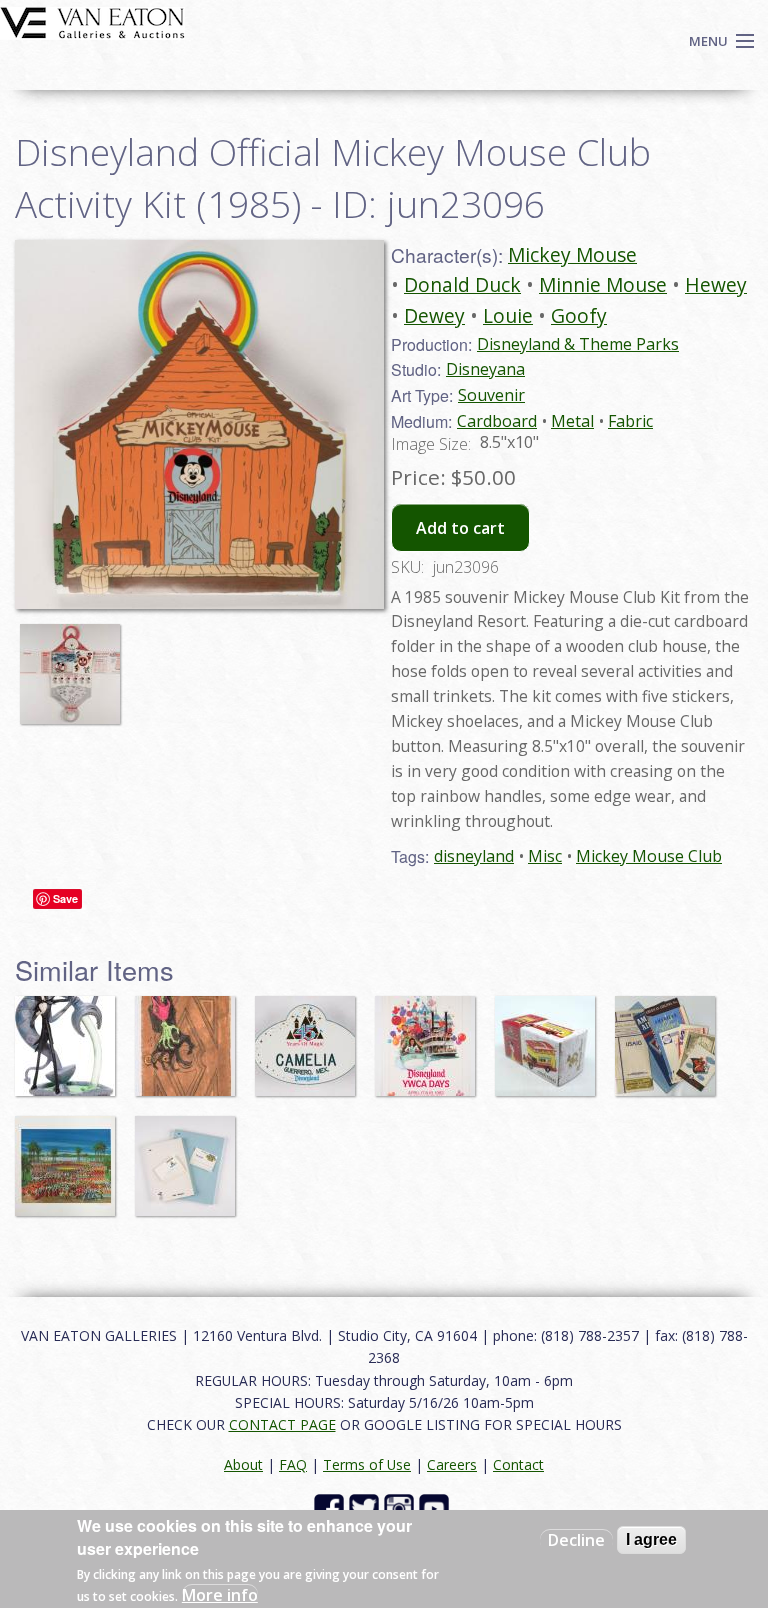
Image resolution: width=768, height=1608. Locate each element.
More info (220, 1595)
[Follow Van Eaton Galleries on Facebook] (331, 1506)
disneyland (474, 856)
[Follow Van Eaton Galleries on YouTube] (436, 1506)
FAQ (293, 1464)
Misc (545, 856)
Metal (572, 421)
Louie (508, 315)
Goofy (579, 315)
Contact (518, 1464)
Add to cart (460, 528)
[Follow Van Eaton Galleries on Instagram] (401, 1506)
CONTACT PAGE (282, 1424)
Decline (576, 1540)
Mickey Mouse (572, 254)
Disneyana (485, 369)
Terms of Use (367, 1464)
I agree (651, 1539)
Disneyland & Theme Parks (578, 344)
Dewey (434, 315)
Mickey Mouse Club (649, 856)
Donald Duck (462, 284)
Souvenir (491, 395)
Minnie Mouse (603, 284)
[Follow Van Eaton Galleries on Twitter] (366, 1506)
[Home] (92, 21)
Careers (452, 1464)
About (243, 1464)
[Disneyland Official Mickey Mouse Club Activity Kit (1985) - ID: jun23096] (75, 664)
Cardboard (497, 421)
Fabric (630, 421)
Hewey (716, 284)
